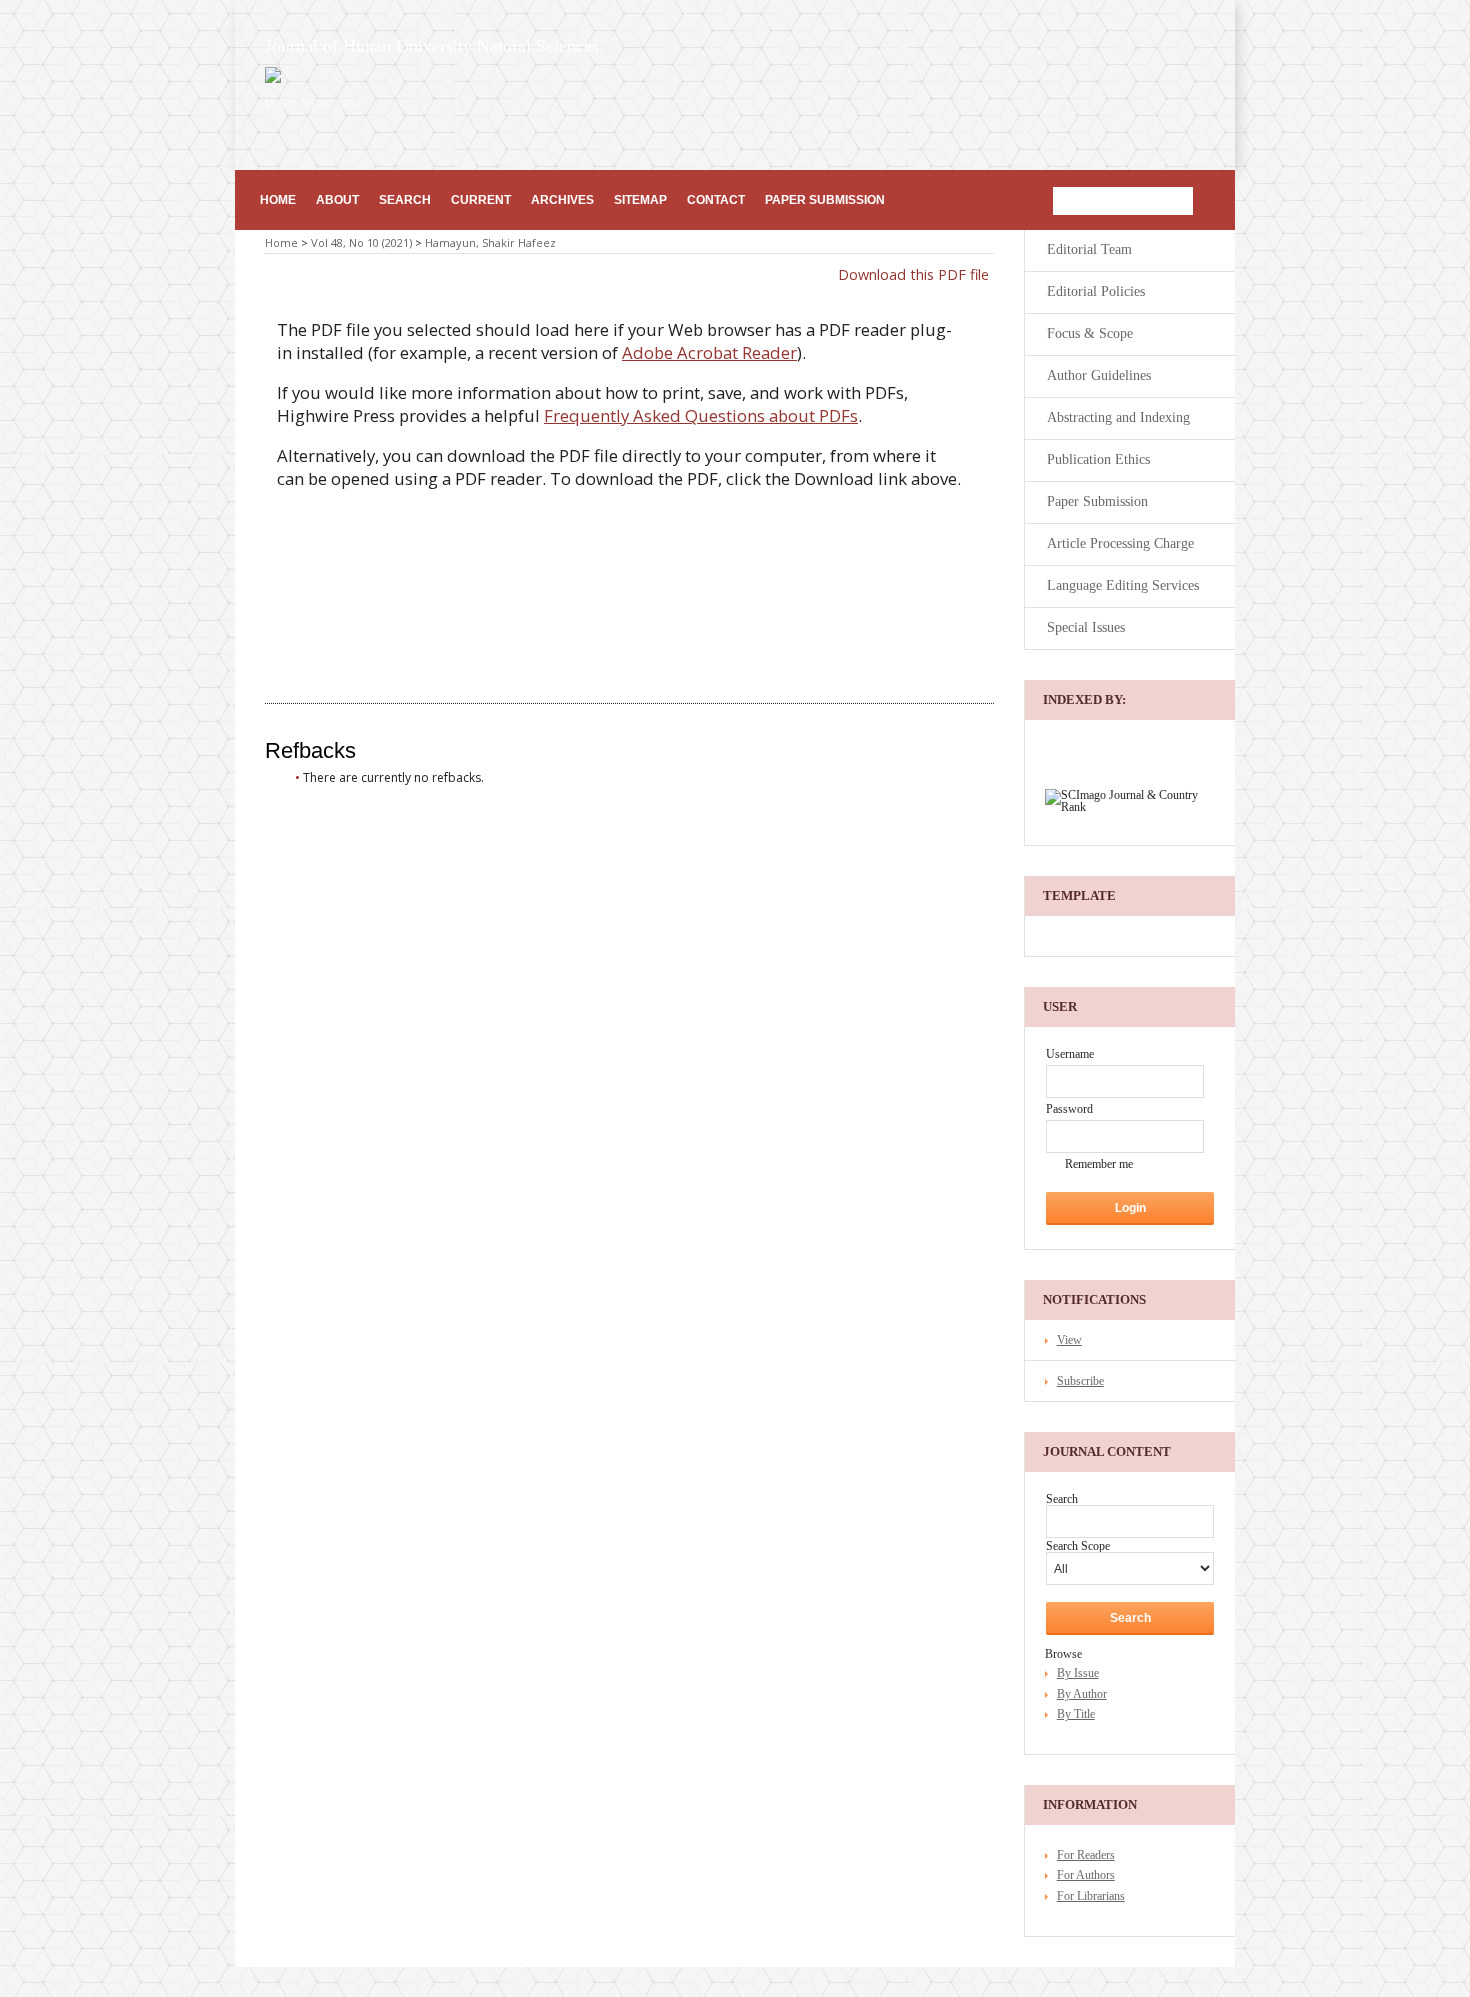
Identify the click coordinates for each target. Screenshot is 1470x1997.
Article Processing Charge (1120, 543)
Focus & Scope (1090, 333)
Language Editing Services (1123, 585)
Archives (562, 200)
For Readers (1086, 1855)
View (1069, 1340)
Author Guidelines (1099, 375)
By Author (1082, 1694)
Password (1069, 1109)
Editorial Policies (1096, 291)
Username (1070, 1054)
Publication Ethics (1098, 459)
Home (278, 200)
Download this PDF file (913, 274)
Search (405, 200)
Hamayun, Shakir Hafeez (490, 242)
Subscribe (1080, 1381)
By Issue (1078, 1673)
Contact (716, 200)
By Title (1076, 1714)
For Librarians (1091, 1896)
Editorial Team (1089, 249)
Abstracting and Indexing (1118, 417)
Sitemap (640, 200)
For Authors (1086, 1875)
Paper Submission (825, 200)
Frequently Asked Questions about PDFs (701, 415)
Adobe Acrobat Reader (709, 352)
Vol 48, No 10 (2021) (361, 242)
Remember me (1099, 1164)
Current (481, 200)
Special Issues (1086, 627)
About (337, 200)
